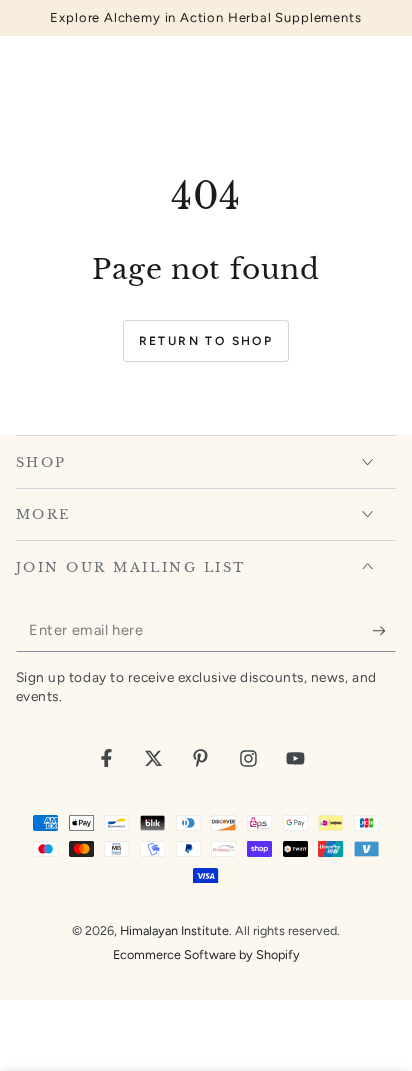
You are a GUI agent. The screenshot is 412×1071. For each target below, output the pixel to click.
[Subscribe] (384, 631)
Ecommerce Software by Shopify (206, 954)
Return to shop (206, 341)
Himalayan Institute (174, 930)
